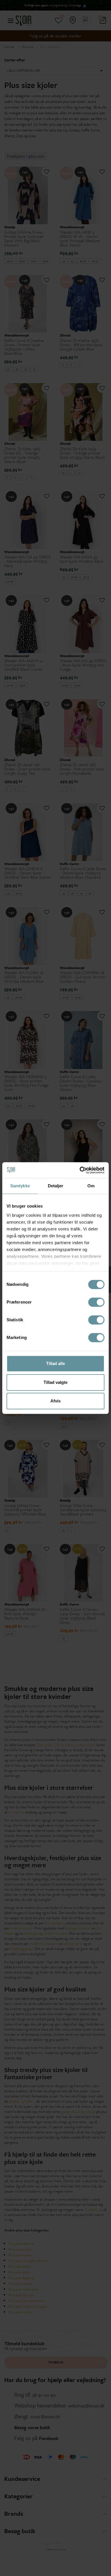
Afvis (55, 1401)
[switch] (96, 1302)
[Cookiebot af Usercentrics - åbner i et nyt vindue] (80, 1170)
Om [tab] (91, 1186)
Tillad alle (55, 1363)
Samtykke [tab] (20, 1186)
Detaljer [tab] (56, 1186)
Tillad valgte (55, 1382)
